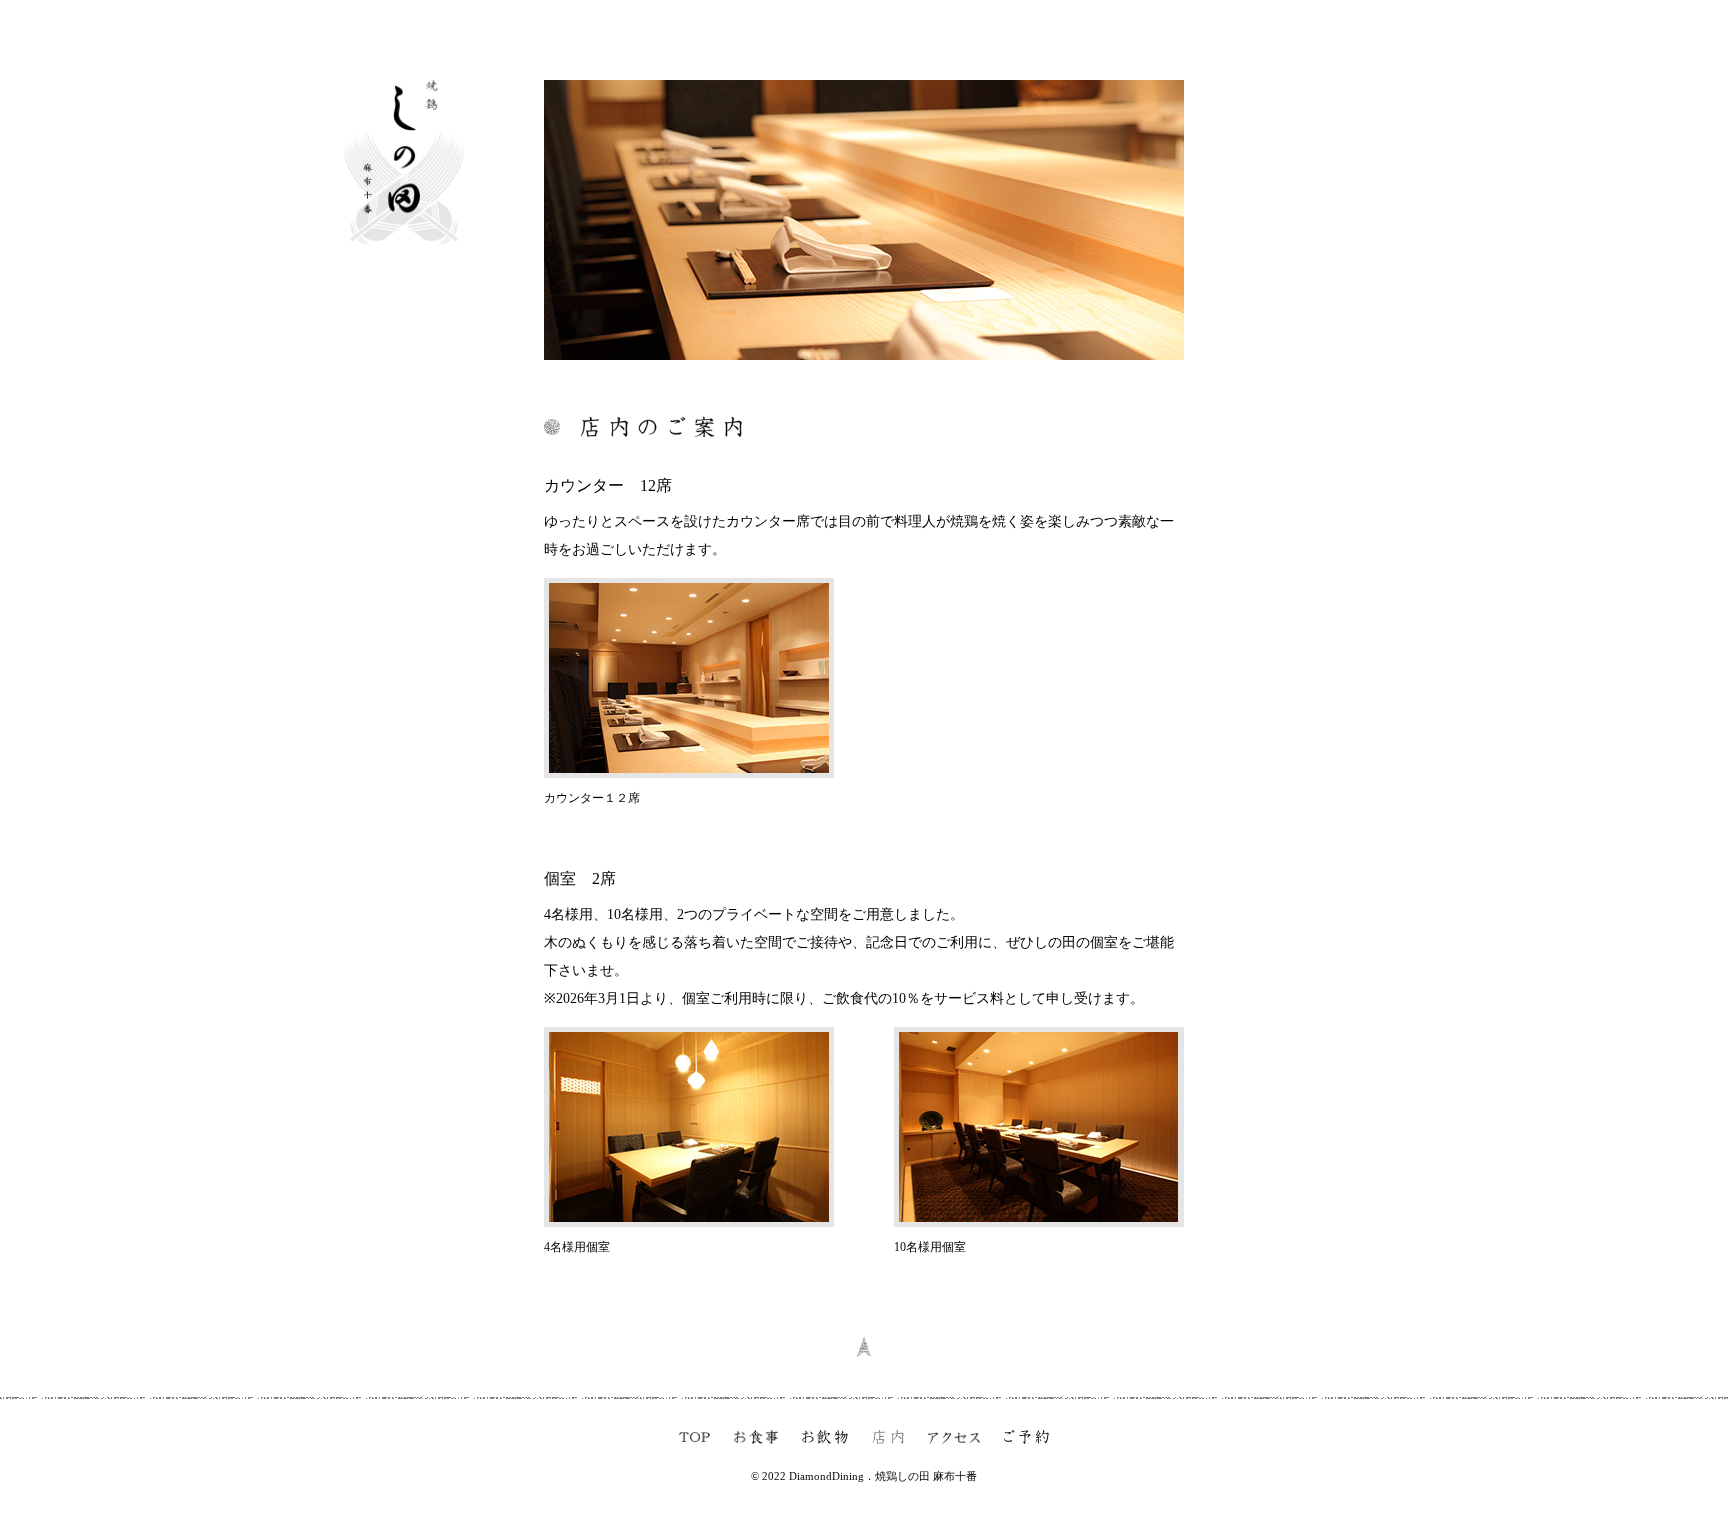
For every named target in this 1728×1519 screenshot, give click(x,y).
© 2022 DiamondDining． (813, 1476)
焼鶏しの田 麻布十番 (926, 1476)
